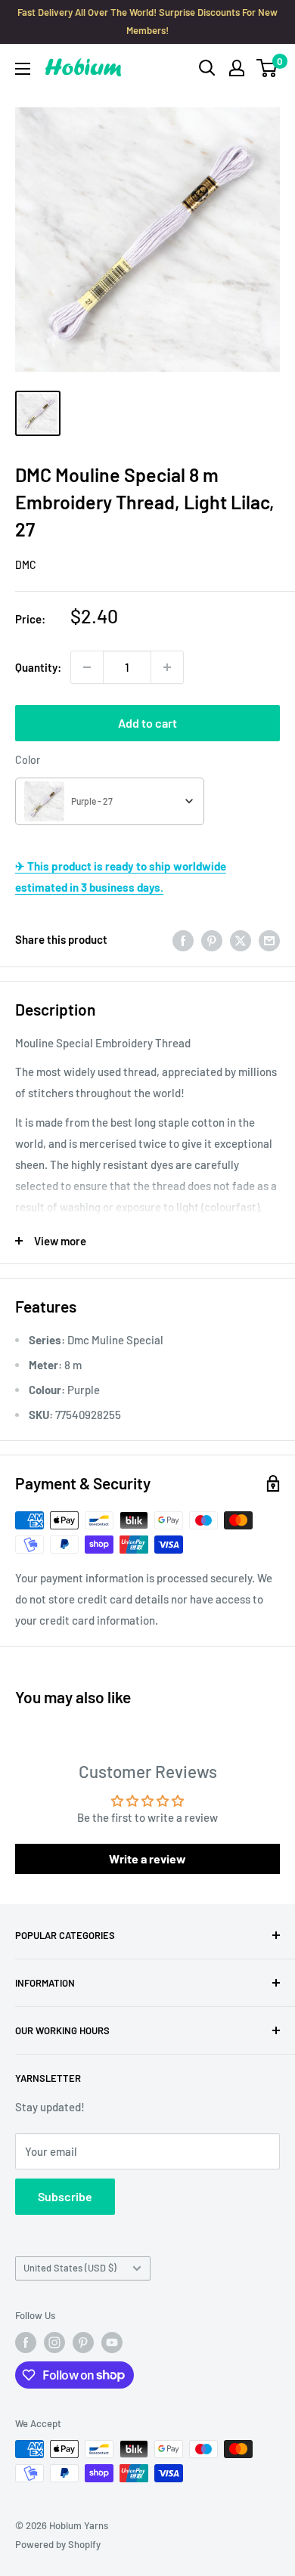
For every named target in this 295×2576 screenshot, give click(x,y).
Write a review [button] (147, 1859)
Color (28, 760)
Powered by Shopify (58, 2544)
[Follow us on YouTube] (112, 2343)
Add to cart (147, 723)
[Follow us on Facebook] (26, 2343)
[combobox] (110, 801)
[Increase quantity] (167, 667)
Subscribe (65, 2196)
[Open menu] (23, 69)
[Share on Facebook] (183, 939)
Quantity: (38, 667)
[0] (267, 68)
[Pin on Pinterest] (212, 939)
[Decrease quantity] (87, 667)
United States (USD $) (70, 2268)
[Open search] (207, 68)
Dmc (26, 565)
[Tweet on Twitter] (241, 939)
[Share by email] (269, 939)
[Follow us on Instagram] (54, 2343)
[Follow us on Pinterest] (83, 2343)
